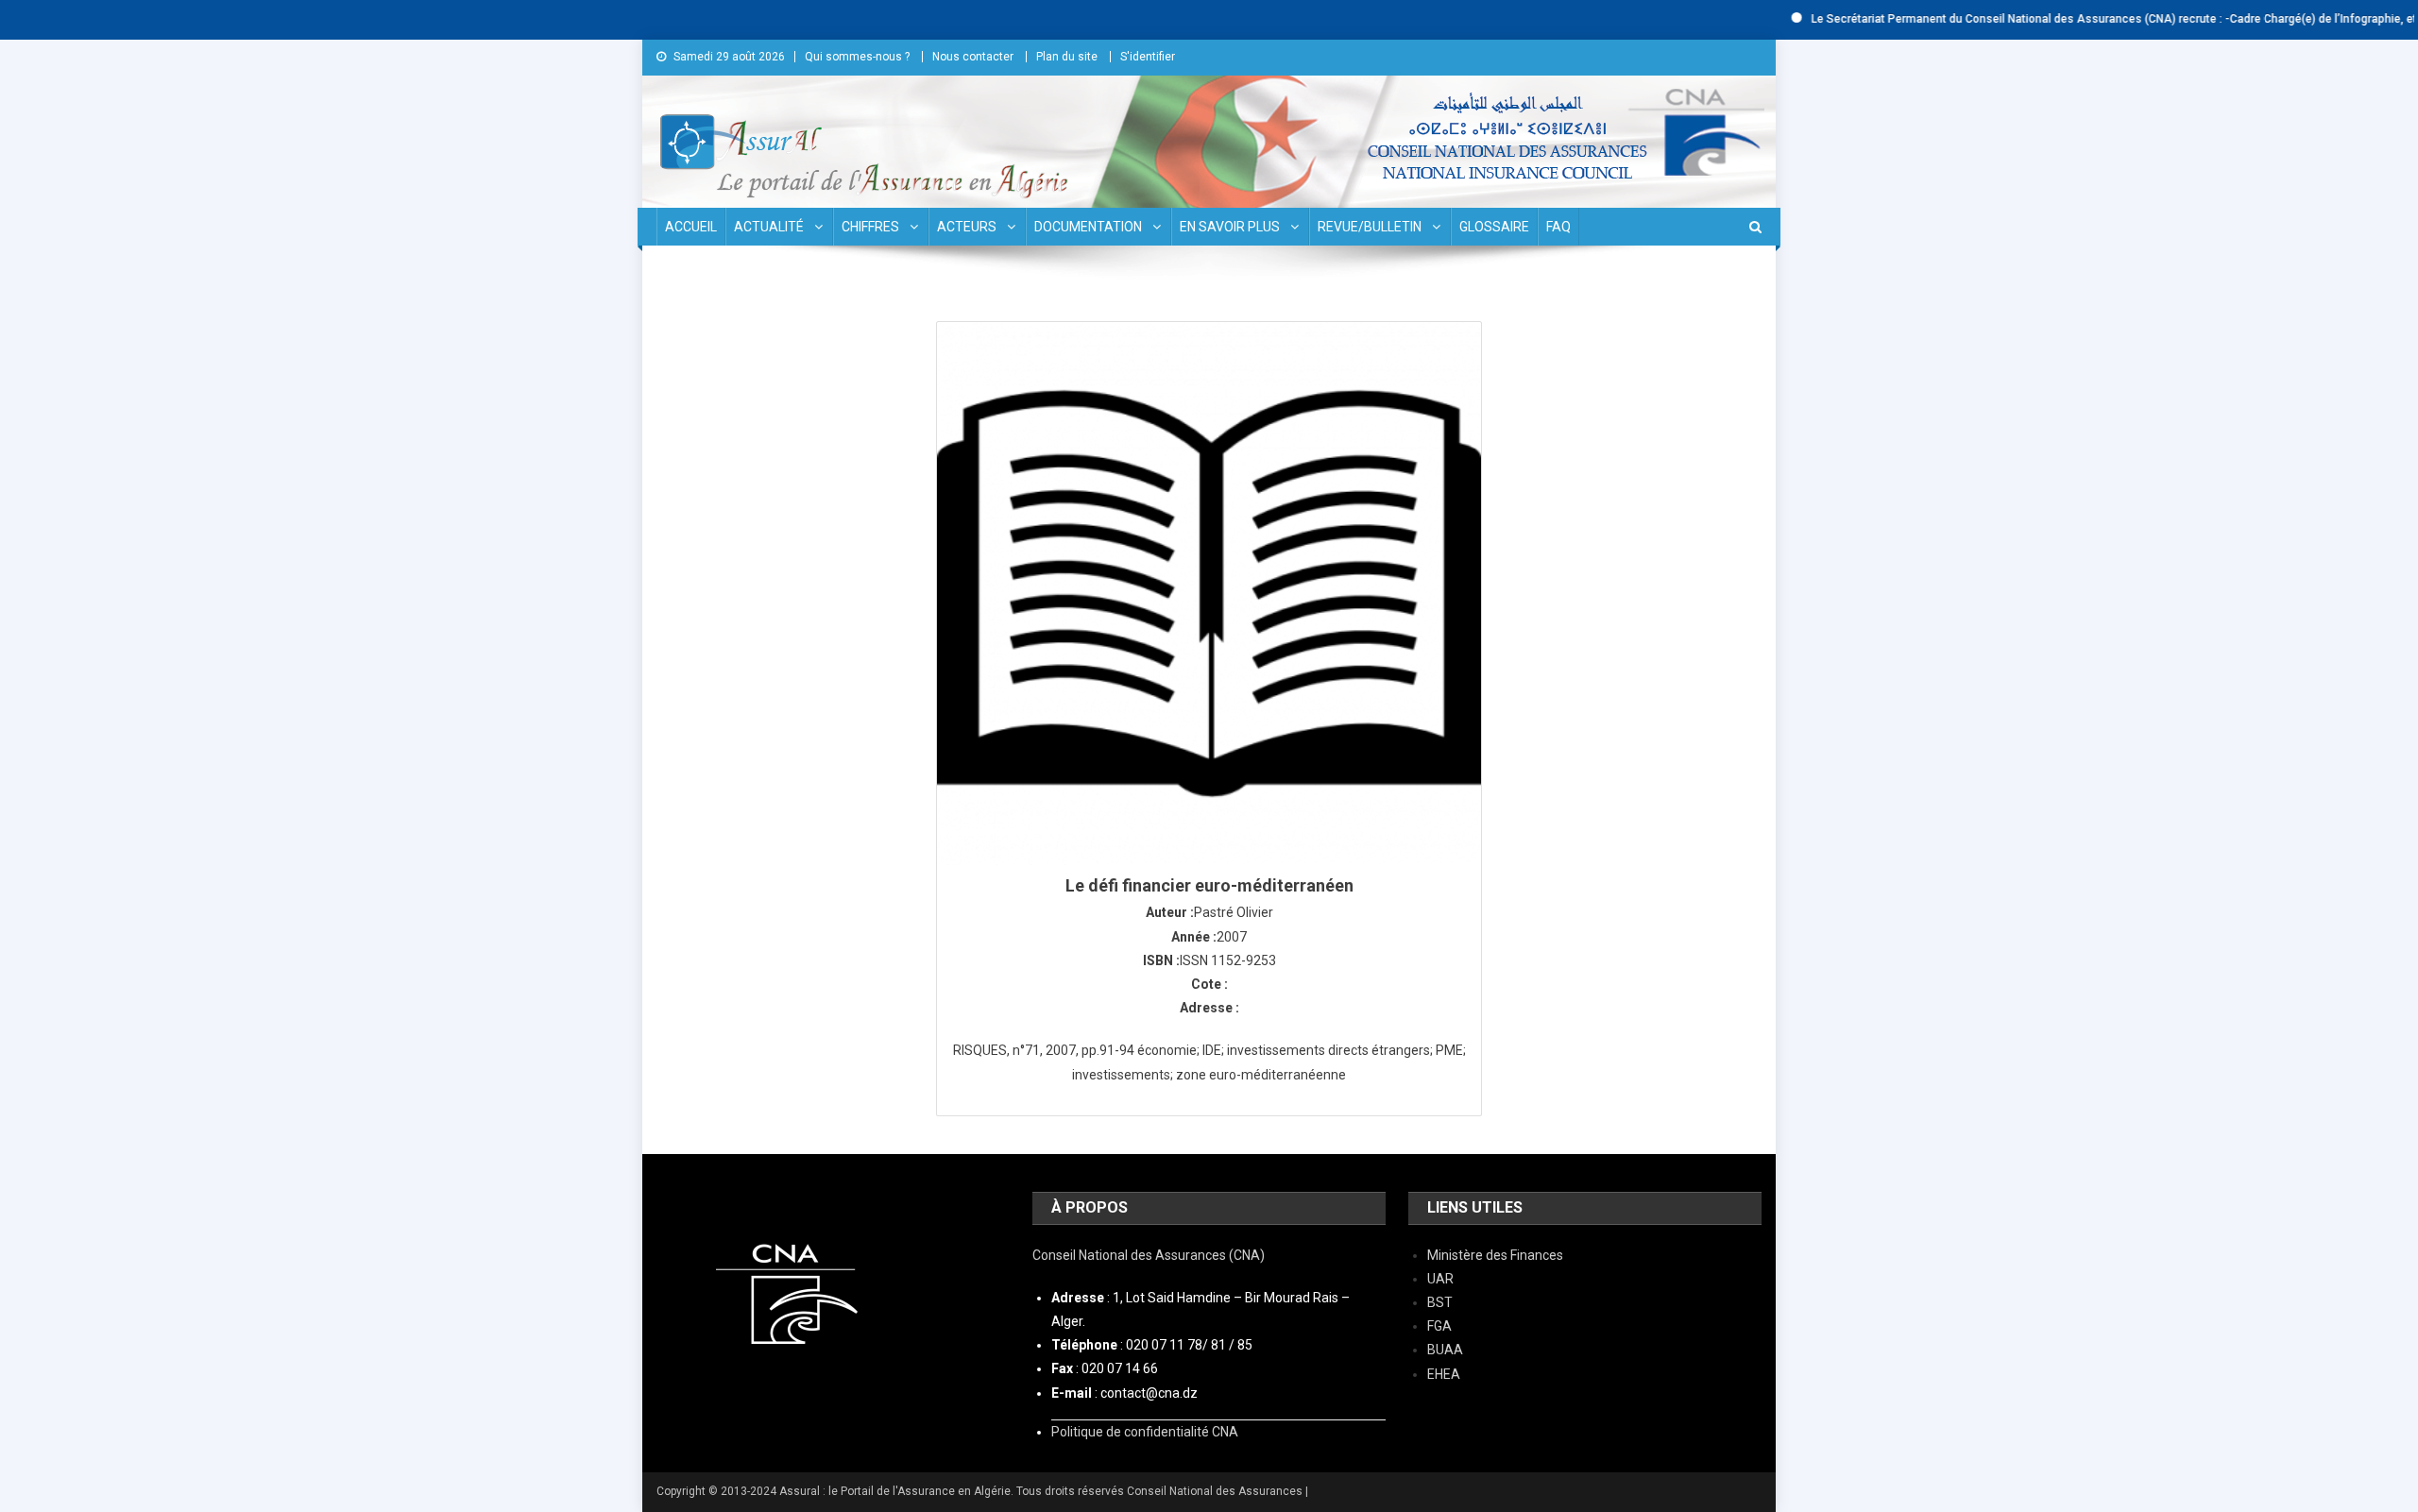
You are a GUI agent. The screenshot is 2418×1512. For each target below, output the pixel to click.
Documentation (1088, 227)
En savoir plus (1230, 227)
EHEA (1444, 1374)
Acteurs (967, 227)
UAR (1440, 1279)
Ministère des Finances (1495, 1255)
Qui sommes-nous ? (857, 57)
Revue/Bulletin (1370, 227)
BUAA (1445, 1350)
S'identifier (1148, 57)
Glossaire (1494, 227)
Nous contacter (973, 57)
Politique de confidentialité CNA (1145, 1432)
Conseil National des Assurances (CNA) (1149, 1255)
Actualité (769, 227)
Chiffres (870, 227)
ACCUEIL (691, 227)
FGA (1439, 1326)
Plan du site (1067, 57)
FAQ (1558, 227)
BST (1440, 1302)
